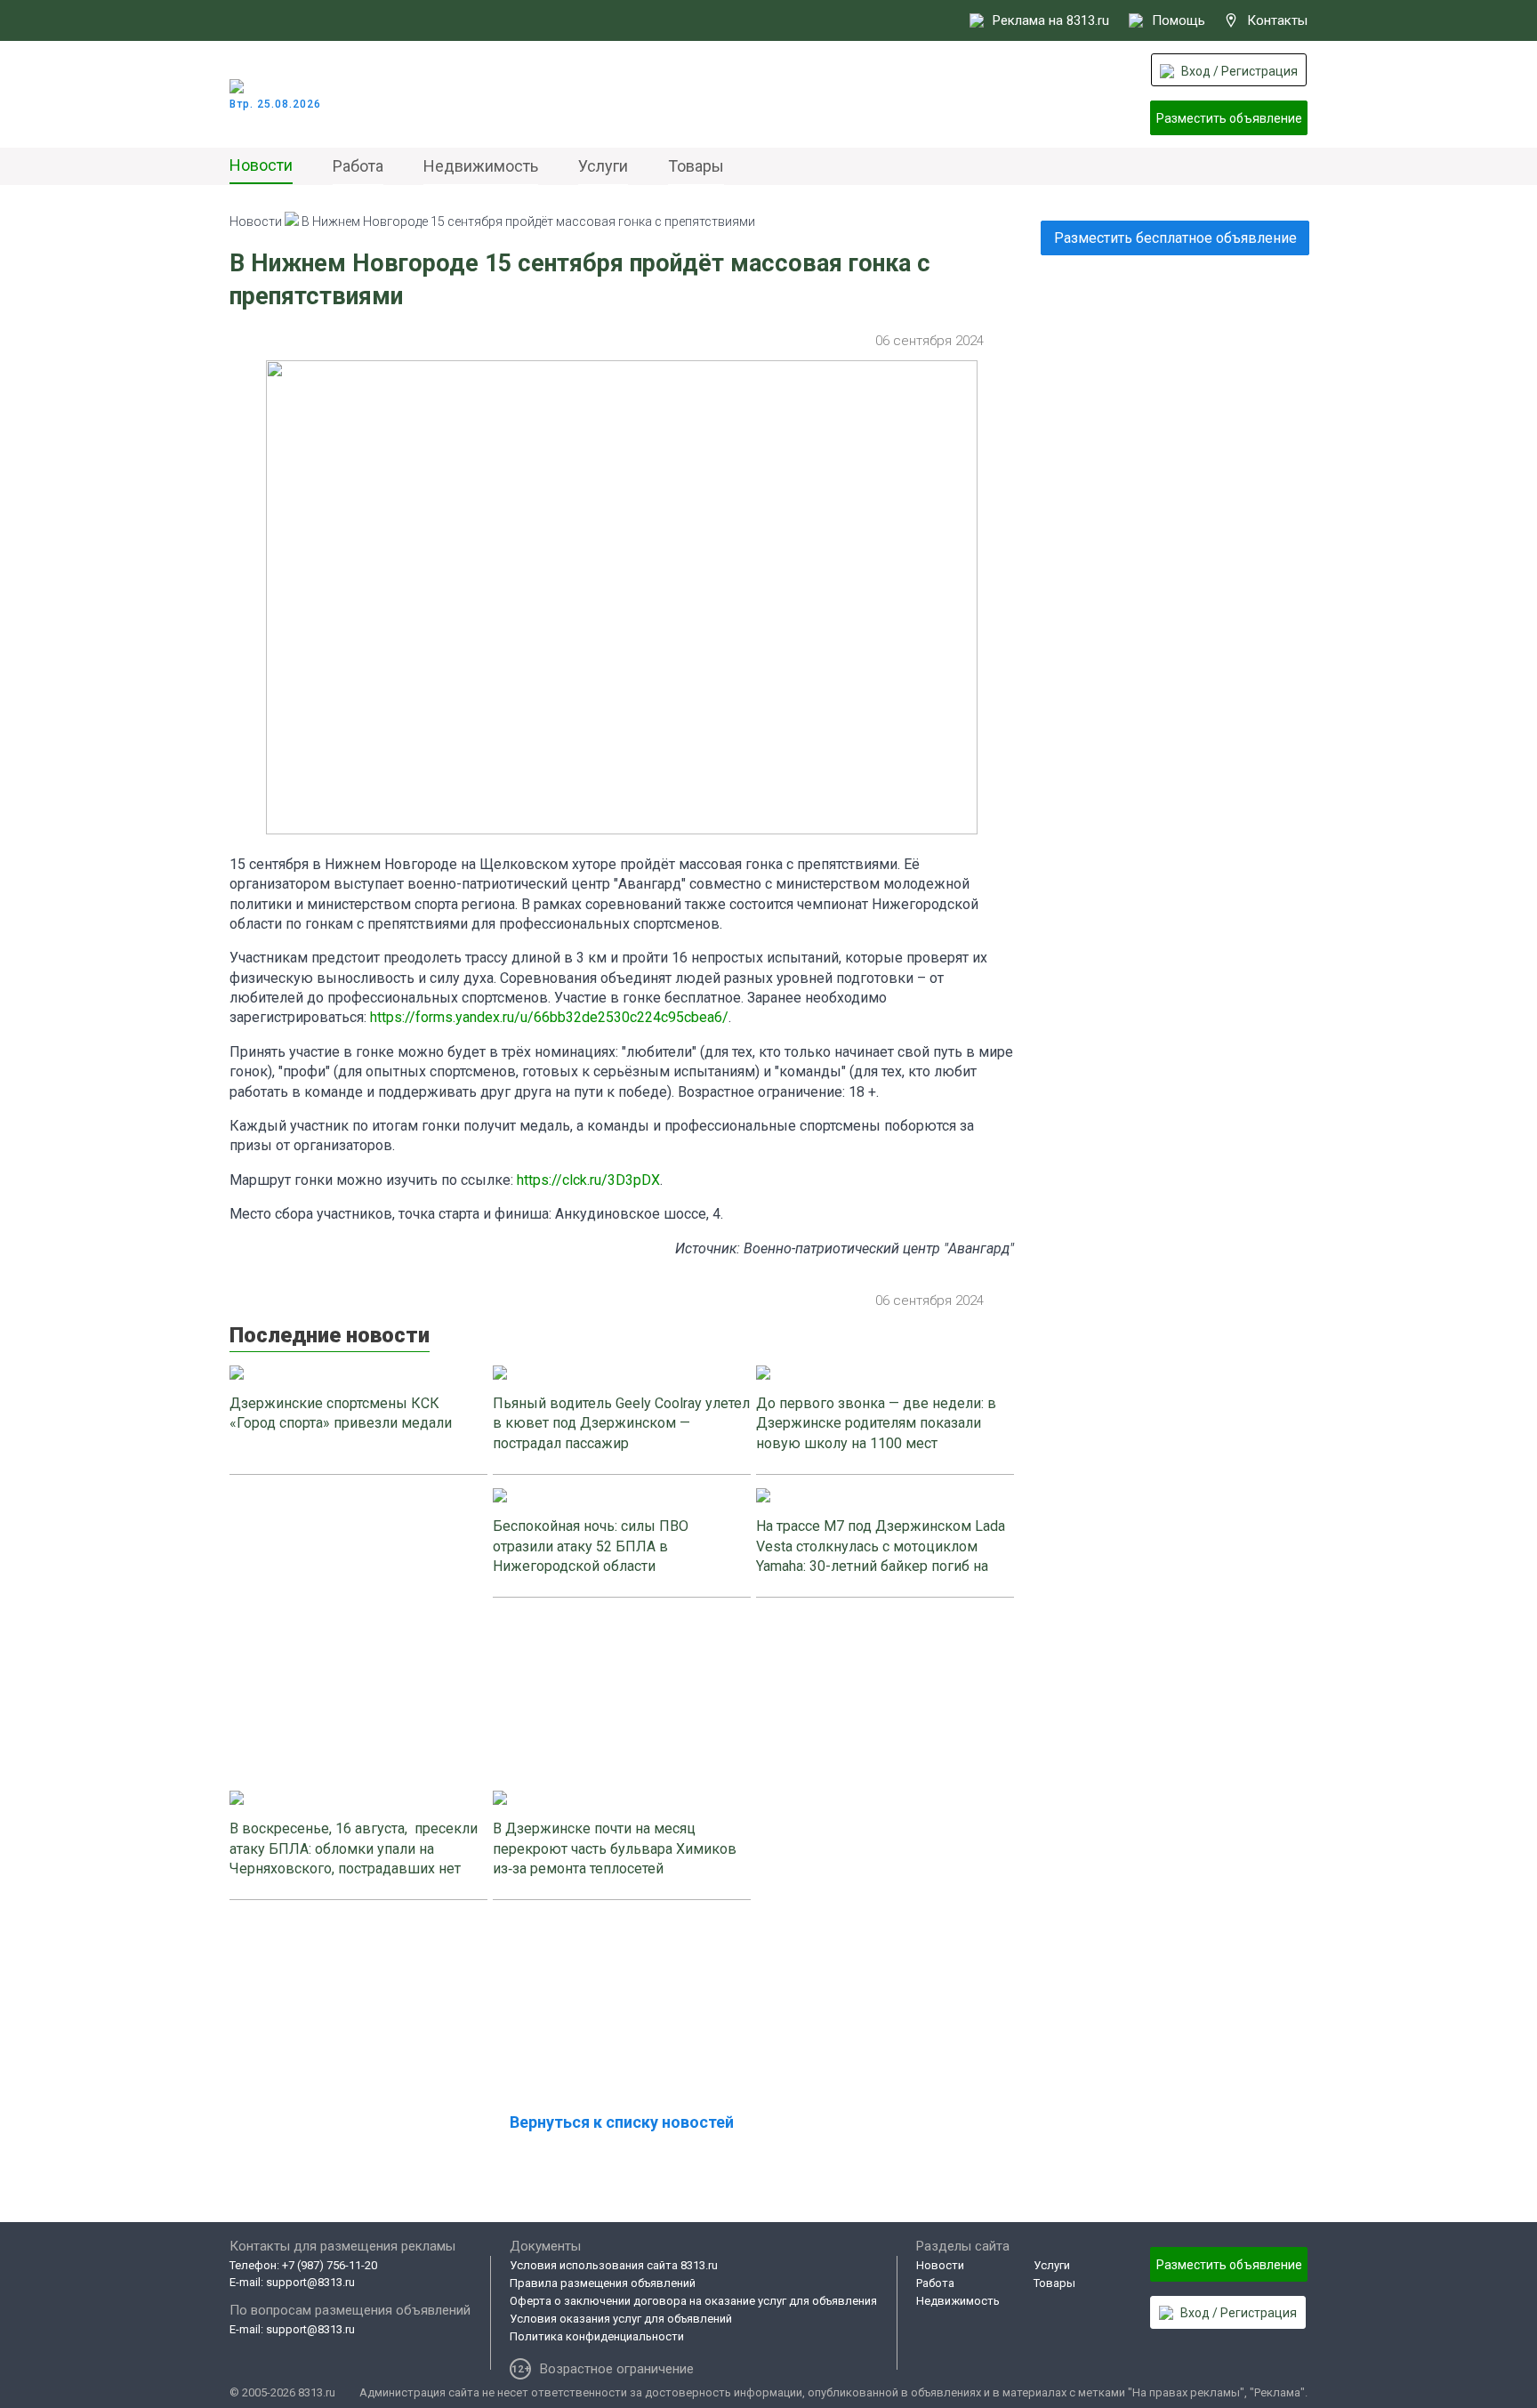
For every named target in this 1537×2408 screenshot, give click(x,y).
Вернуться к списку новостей (622, 2122)
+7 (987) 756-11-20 (330, 2265)
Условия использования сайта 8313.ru (614, 2265)
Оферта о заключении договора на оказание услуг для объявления (693, 2301)
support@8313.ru (310, 2282)
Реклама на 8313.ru (1051, 20)
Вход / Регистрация (1239, 71)
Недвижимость (481, 166)
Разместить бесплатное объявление (1175, 238)
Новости (261, 165)
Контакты (1277, 20)
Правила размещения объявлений (603, 2283)
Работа (358, 166)
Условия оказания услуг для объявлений (621, 2319)
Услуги (603, 166)
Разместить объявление (1229, 118)
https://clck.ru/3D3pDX (588, 1180)
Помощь (1179, 20)
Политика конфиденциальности (597, 2336)
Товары (696, 166)
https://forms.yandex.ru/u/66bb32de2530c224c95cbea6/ (549, 1017)
